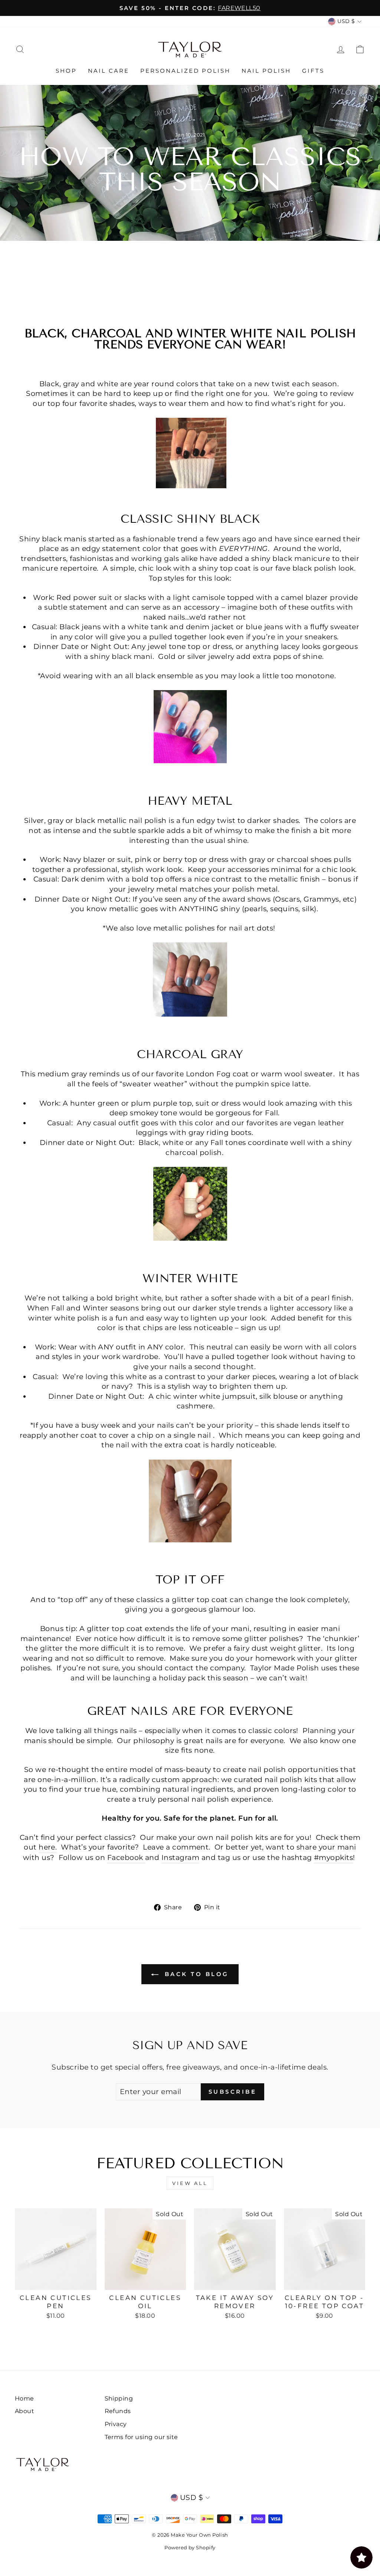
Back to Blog (195, 1974)
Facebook (125, 1858)
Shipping (119, 2398)
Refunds (118, 2411)
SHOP (66, 71)
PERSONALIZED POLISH (185, 71)
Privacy (116, 2424)
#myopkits (333, 1858)
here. (48, 1847)
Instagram (180, 1858)
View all (190, 2183)
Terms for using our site (141, 2437)
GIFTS (313, 71)
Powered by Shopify (190, 2547)
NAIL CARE (109, 71)
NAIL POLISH (266, 71)
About (24, 2411)
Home (24, 2398)
